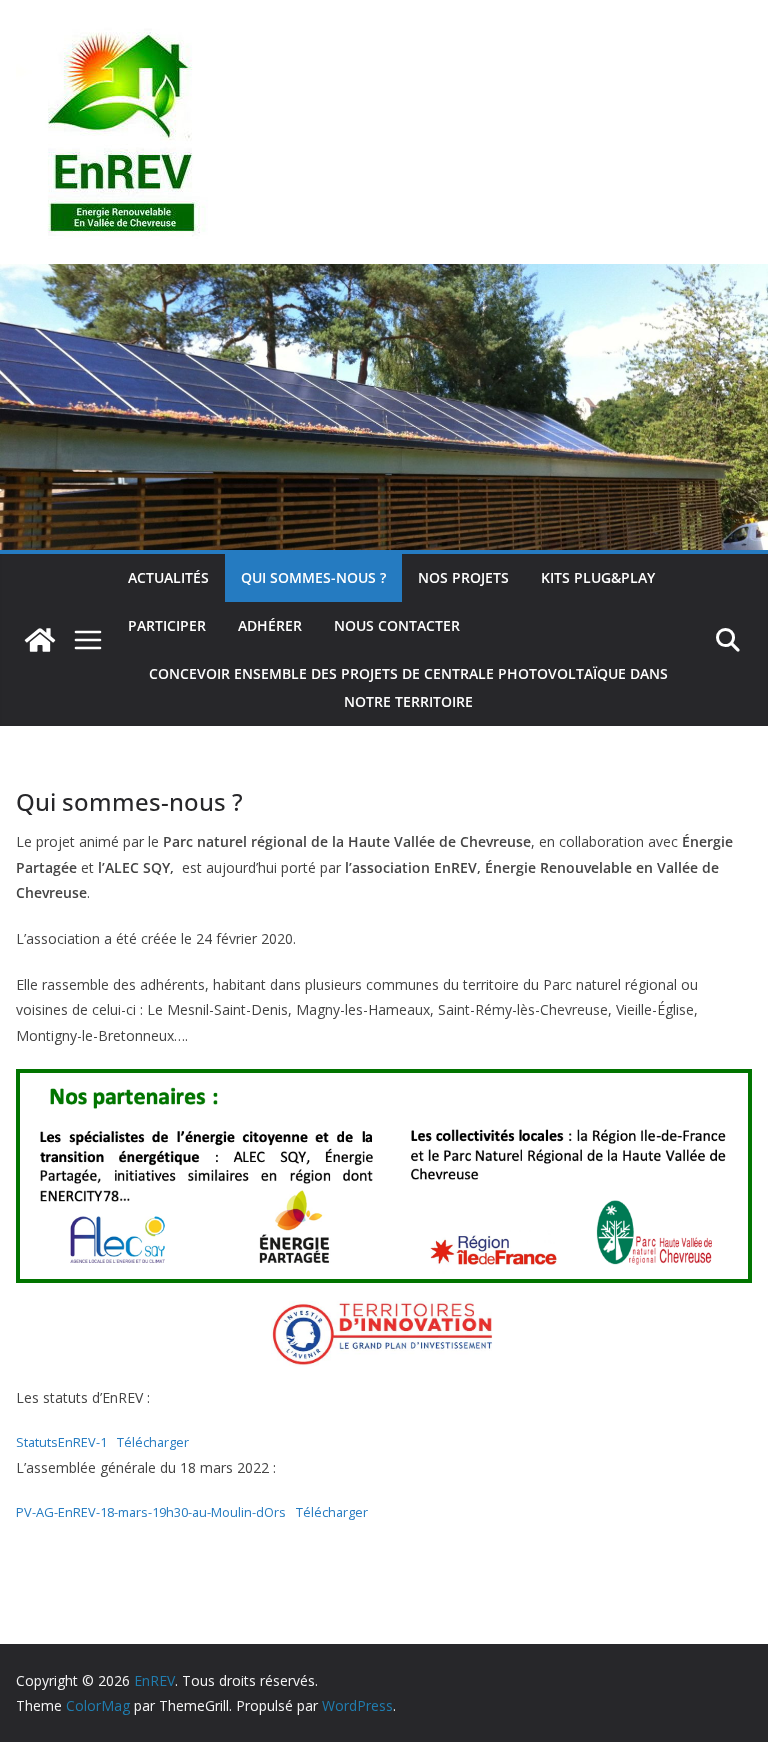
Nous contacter (397, 625)
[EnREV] (384, 278)
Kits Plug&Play (598, 577)
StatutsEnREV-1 (61, 1442)
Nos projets (463, 577)
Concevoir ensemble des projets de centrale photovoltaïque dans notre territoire (408, 687)
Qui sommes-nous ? (313, 577)
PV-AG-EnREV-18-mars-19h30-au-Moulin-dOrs (151, 1512)
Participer (167, 625)
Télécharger (153, 1442)
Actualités (168, 577)
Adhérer (270, 625)
